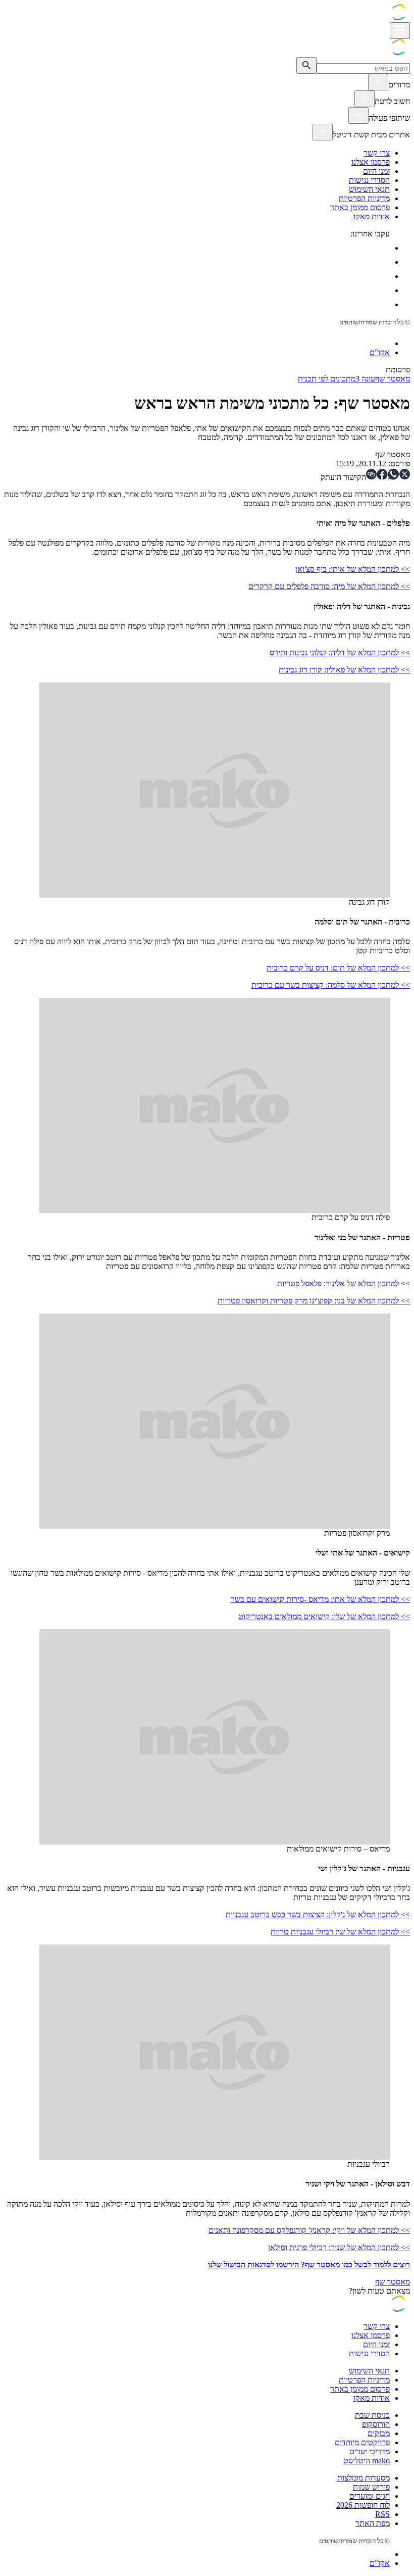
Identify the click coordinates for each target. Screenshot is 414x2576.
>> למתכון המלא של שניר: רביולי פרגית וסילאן (339, 2247)
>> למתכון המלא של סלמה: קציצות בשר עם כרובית (331, 985)
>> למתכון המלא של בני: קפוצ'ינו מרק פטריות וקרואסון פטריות (314, 1301)
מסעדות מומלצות (364, 2478)
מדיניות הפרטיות (364, 198)
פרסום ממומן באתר (360, 207)
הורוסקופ (376, 2424)
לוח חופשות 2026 (363, 2505)
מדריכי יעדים (370, 2451)
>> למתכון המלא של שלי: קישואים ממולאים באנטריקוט (324, 1616)
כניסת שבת (372, 2415)
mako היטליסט (367, 2461)
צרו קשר (377, 153)
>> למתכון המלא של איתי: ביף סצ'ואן (353, 569)
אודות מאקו (372, 216)
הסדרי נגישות (369, 180)
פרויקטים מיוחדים (362, 2442)
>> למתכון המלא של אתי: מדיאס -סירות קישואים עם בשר (320, 1599)
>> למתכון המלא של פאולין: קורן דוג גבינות (344, 670)
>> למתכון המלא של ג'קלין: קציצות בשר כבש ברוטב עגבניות (318, 1914)
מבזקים (379, 2433)
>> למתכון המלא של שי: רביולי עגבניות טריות (340, 1932)
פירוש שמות (371, 2487)
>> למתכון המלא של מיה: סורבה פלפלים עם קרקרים (329, 586)
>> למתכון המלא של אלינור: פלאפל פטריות (344, 1283)
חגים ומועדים (370, 2496)
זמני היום (376, 171)
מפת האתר (373, 2523)
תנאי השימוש (369, 189)
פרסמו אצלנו (371, 162)
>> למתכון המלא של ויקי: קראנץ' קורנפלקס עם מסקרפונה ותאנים (309, 2230)
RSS (382, 2514)
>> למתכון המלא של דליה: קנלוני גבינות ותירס (340, 652)
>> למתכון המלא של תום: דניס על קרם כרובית (338, 968)
